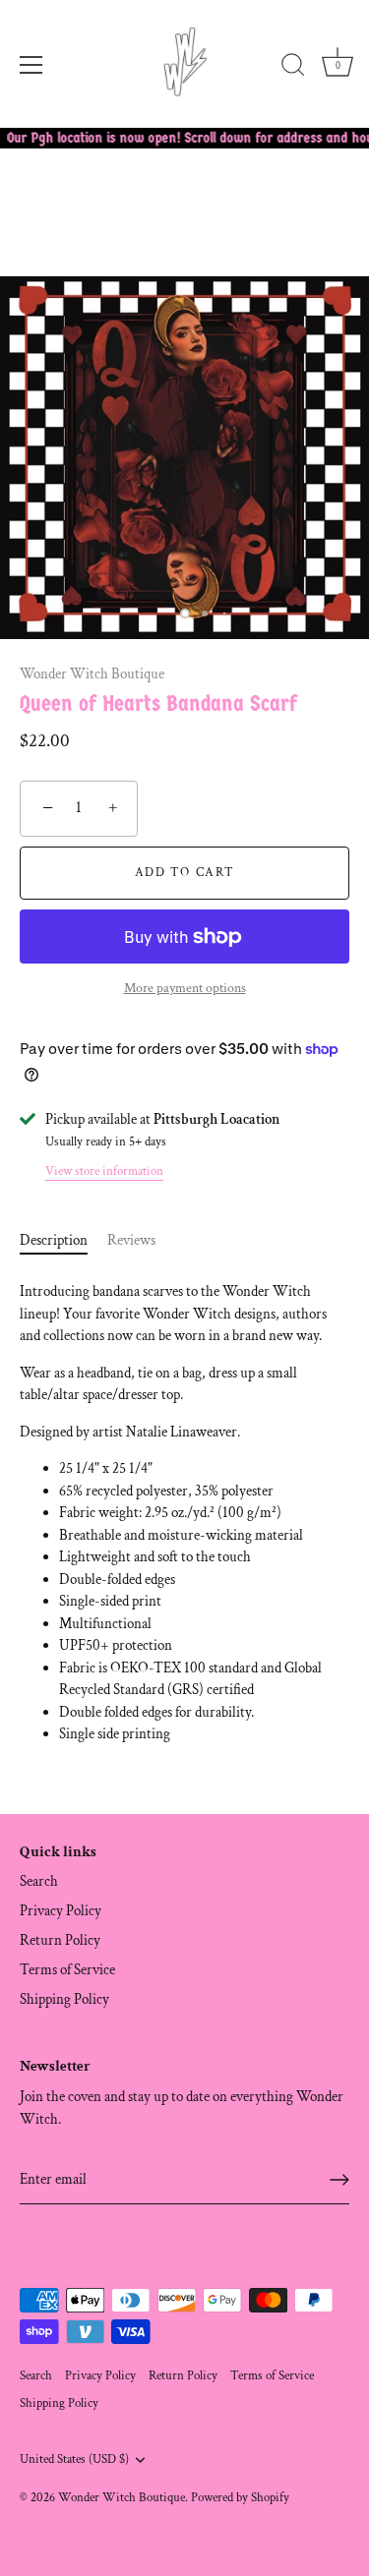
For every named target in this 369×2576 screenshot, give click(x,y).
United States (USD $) (74, 2459)
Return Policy (60, 1940)
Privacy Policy (61, 1911)
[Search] (293, 68)
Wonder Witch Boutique (92, 674)
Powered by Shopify (240, 2497)
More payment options (185, 988)
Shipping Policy (64, 1999)
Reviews (131, 1240)
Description (54, 1240)
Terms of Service (67, 1970)
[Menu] (31, 65)
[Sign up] (339, 2180)
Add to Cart (185, 873)
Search (39, 1881)
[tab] (63, 1241)
